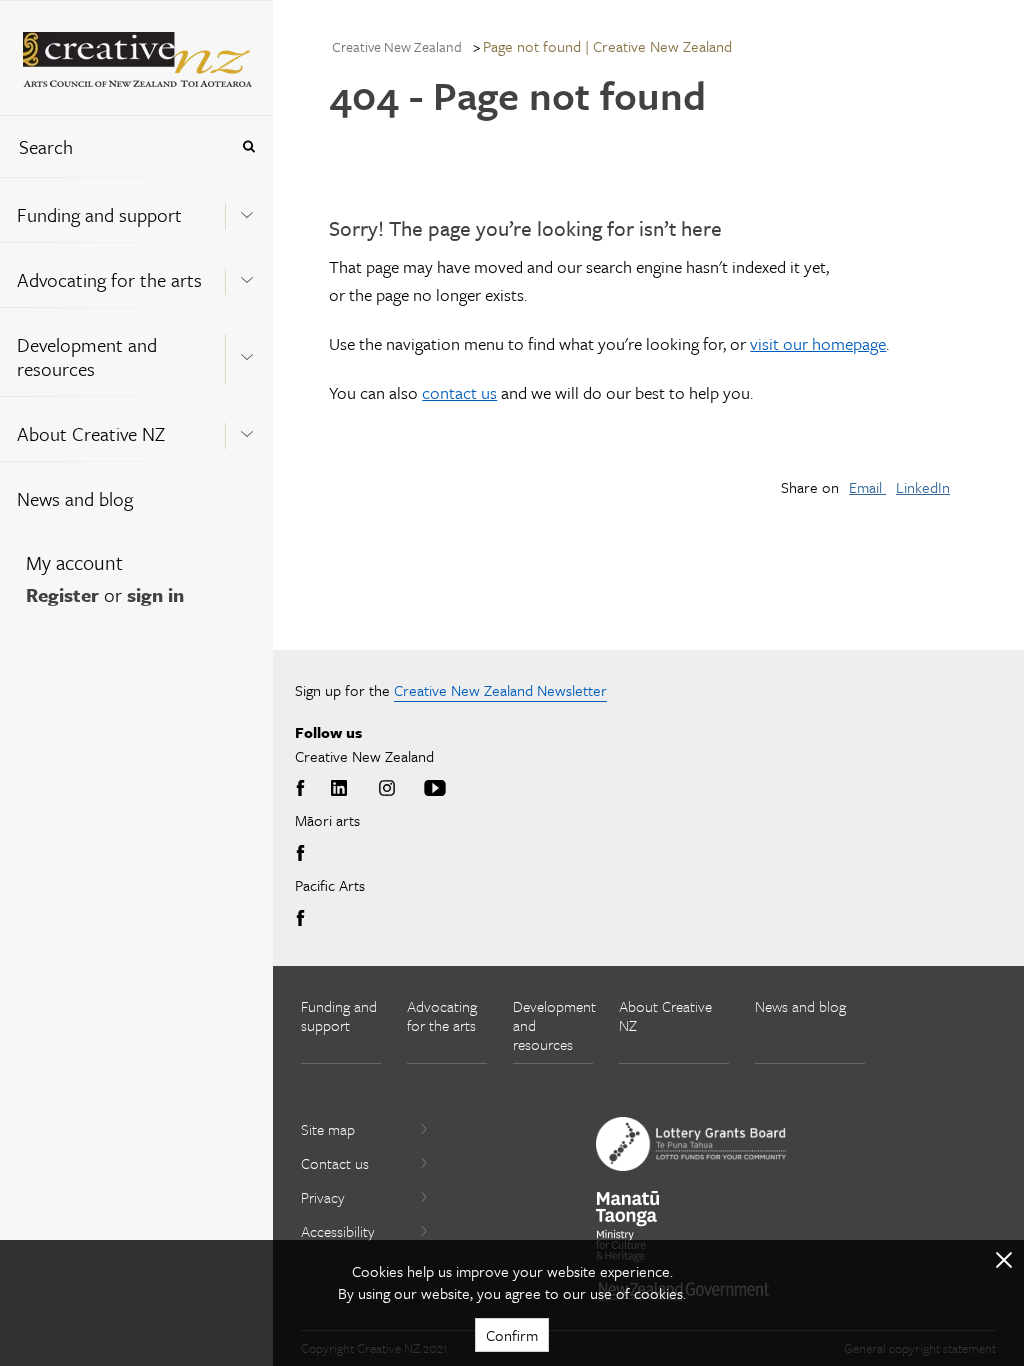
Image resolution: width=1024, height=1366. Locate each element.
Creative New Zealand (397, 46)
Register (62, 594)
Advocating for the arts (109, 279)
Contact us (335, 1163)
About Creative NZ (91, 433)
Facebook (304, 789)
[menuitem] (136, 209)
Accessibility (338, 1231)
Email (867, 487)
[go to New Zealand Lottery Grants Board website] (691, 1144)
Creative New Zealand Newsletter (500, 690)
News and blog (75, 498)
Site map (328, 1129)
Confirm (512, 1335)
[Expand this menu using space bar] (247, 209)
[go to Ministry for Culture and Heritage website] (628, 1226)
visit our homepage (818, 343)
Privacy (323, 1197)
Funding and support (99, 214)
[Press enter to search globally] (248, 146)
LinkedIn (923, 487)
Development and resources (87, 356)
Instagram (387, 789)
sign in (155, 594)
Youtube (435, 789)
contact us (459, 392)
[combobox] (114, 146)
